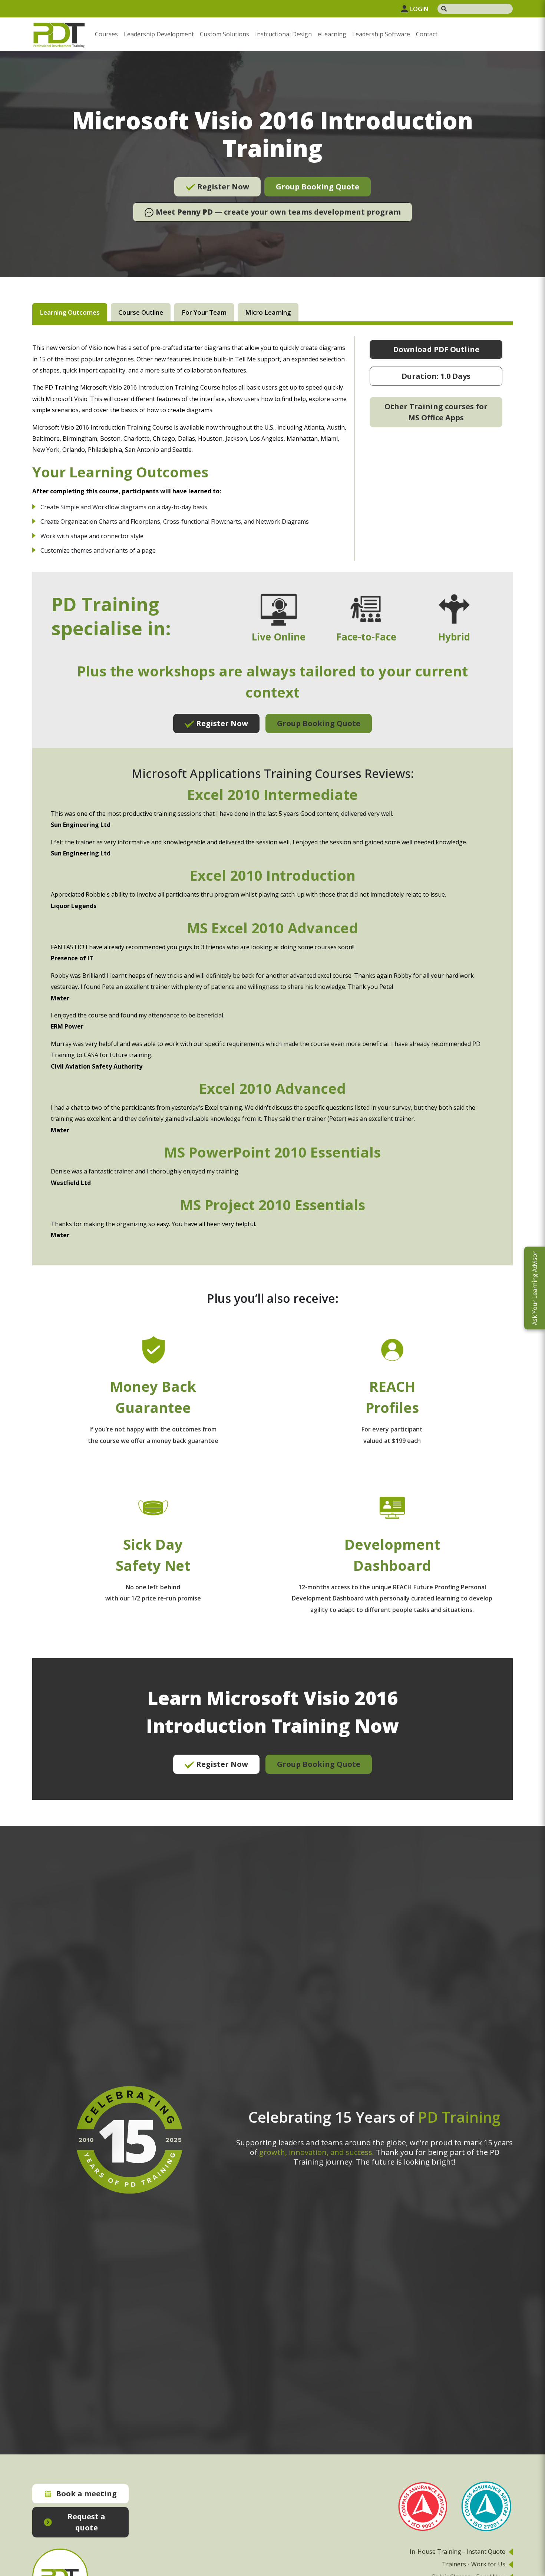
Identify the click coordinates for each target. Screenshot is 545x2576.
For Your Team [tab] (204, 312)
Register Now (222, 187)
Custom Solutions (224, 34)
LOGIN (419, 9)
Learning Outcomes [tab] (70, 312)
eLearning (332, 34)
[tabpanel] (272, 1068)
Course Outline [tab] (141, 312)
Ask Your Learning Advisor (535, 1288)
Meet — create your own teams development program (277, 212)
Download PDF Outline (436, 349)
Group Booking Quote (318, 187)
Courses (106, 34)
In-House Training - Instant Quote (458, 2552)
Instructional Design (283, 34)
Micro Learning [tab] (268, 312)
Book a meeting (86, 2494)
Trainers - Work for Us (474, 2564)
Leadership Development (159, 34)
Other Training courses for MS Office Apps (436, 412)
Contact (427, 34)
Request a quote (86, 2522)
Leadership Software (381, 34)
